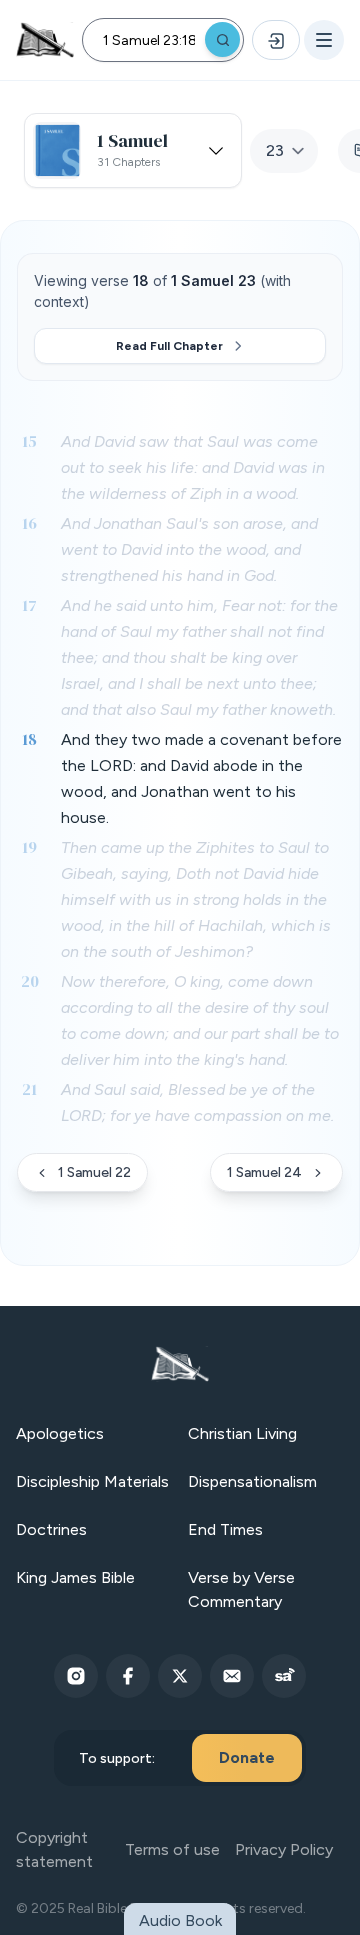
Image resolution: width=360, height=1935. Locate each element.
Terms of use (172, 1849)
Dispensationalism (252, 1481)
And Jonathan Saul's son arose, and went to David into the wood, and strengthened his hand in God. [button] (189, 549)
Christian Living (242, 1433)
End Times (225, 1529)
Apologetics (60, 1433)
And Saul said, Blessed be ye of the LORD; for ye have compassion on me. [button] (197, 1102)
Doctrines (51, 1529)
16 (29, 523)
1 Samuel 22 (94, 1172)
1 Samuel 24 (264, 1172)
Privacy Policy (284, 1849)
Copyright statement (54, 1849)
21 (29, 1089)
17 (29, 605)
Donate (247, 1757)
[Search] (222, 39)
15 (29, 441)
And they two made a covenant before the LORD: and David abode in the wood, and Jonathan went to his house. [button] (201, 778)
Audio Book (180, 1920)
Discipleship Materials (92, 1481)
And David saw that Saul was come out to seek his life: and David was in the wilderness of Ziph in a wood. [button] (193, 467)
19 (29, 847)
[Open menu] (324, 40)
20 (30, 981)
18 (29, 739)
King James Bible (75, 1577)
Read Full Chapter (169, 346)
